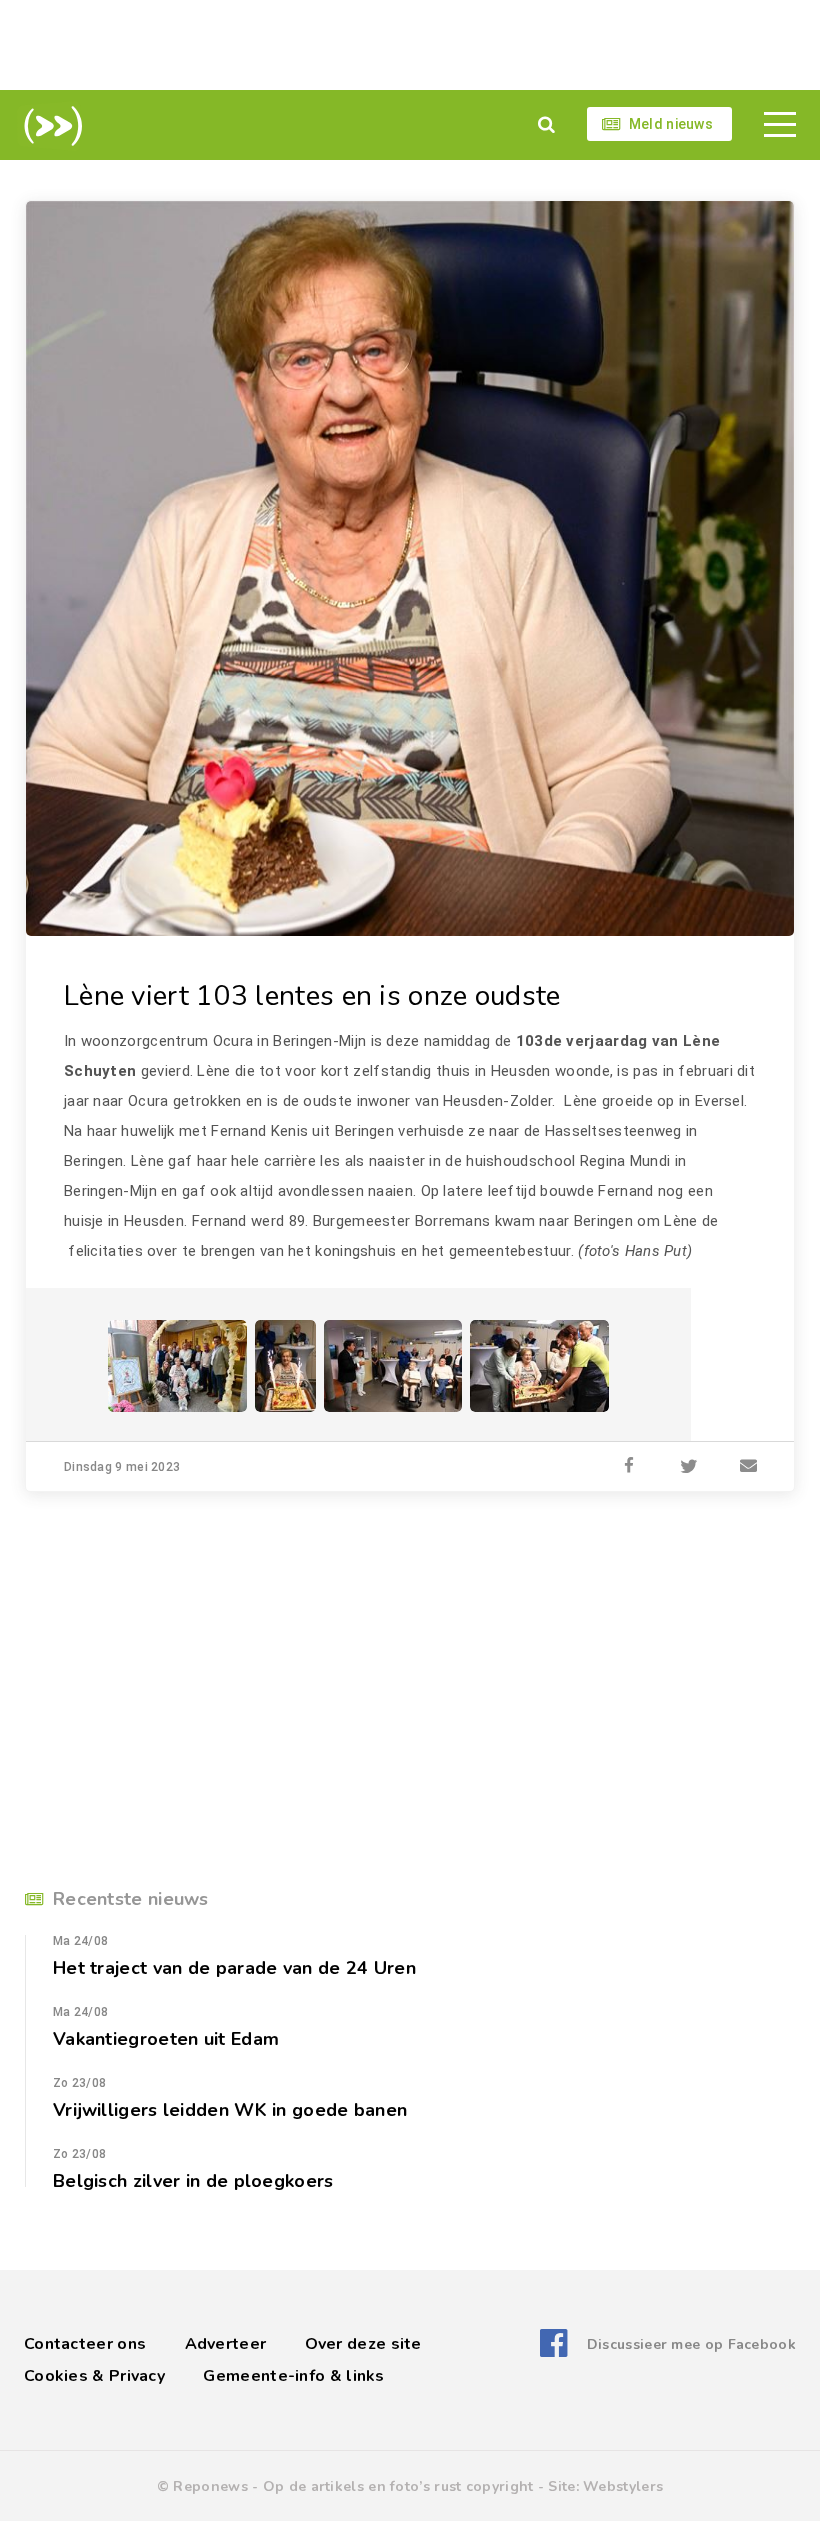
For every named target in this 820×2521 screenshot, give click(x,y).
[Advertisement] (410, 45)
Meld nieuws (671, 124)
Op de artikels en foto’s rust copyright (398, 2486)
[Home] (49, 126)
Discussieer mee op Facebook (691, 2344)
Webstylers (623, 2486)
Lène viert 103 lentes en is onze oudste (312, 996)
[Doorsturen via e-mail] (749, 1467)
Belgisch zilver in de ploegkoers (193, 2181)
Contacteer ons (85, 2344)
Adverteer (226, 2344)
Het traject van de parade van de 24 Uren (234, 1968)
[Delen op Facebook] (629, 1467)
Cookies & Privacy (94, 2376)
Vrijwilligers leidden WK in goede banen (230, 2110)
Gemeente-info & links (293, 2376)
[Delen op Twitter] (689, 1467)
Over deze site (363, 2344)
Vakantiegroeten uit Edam (166, 2039)
